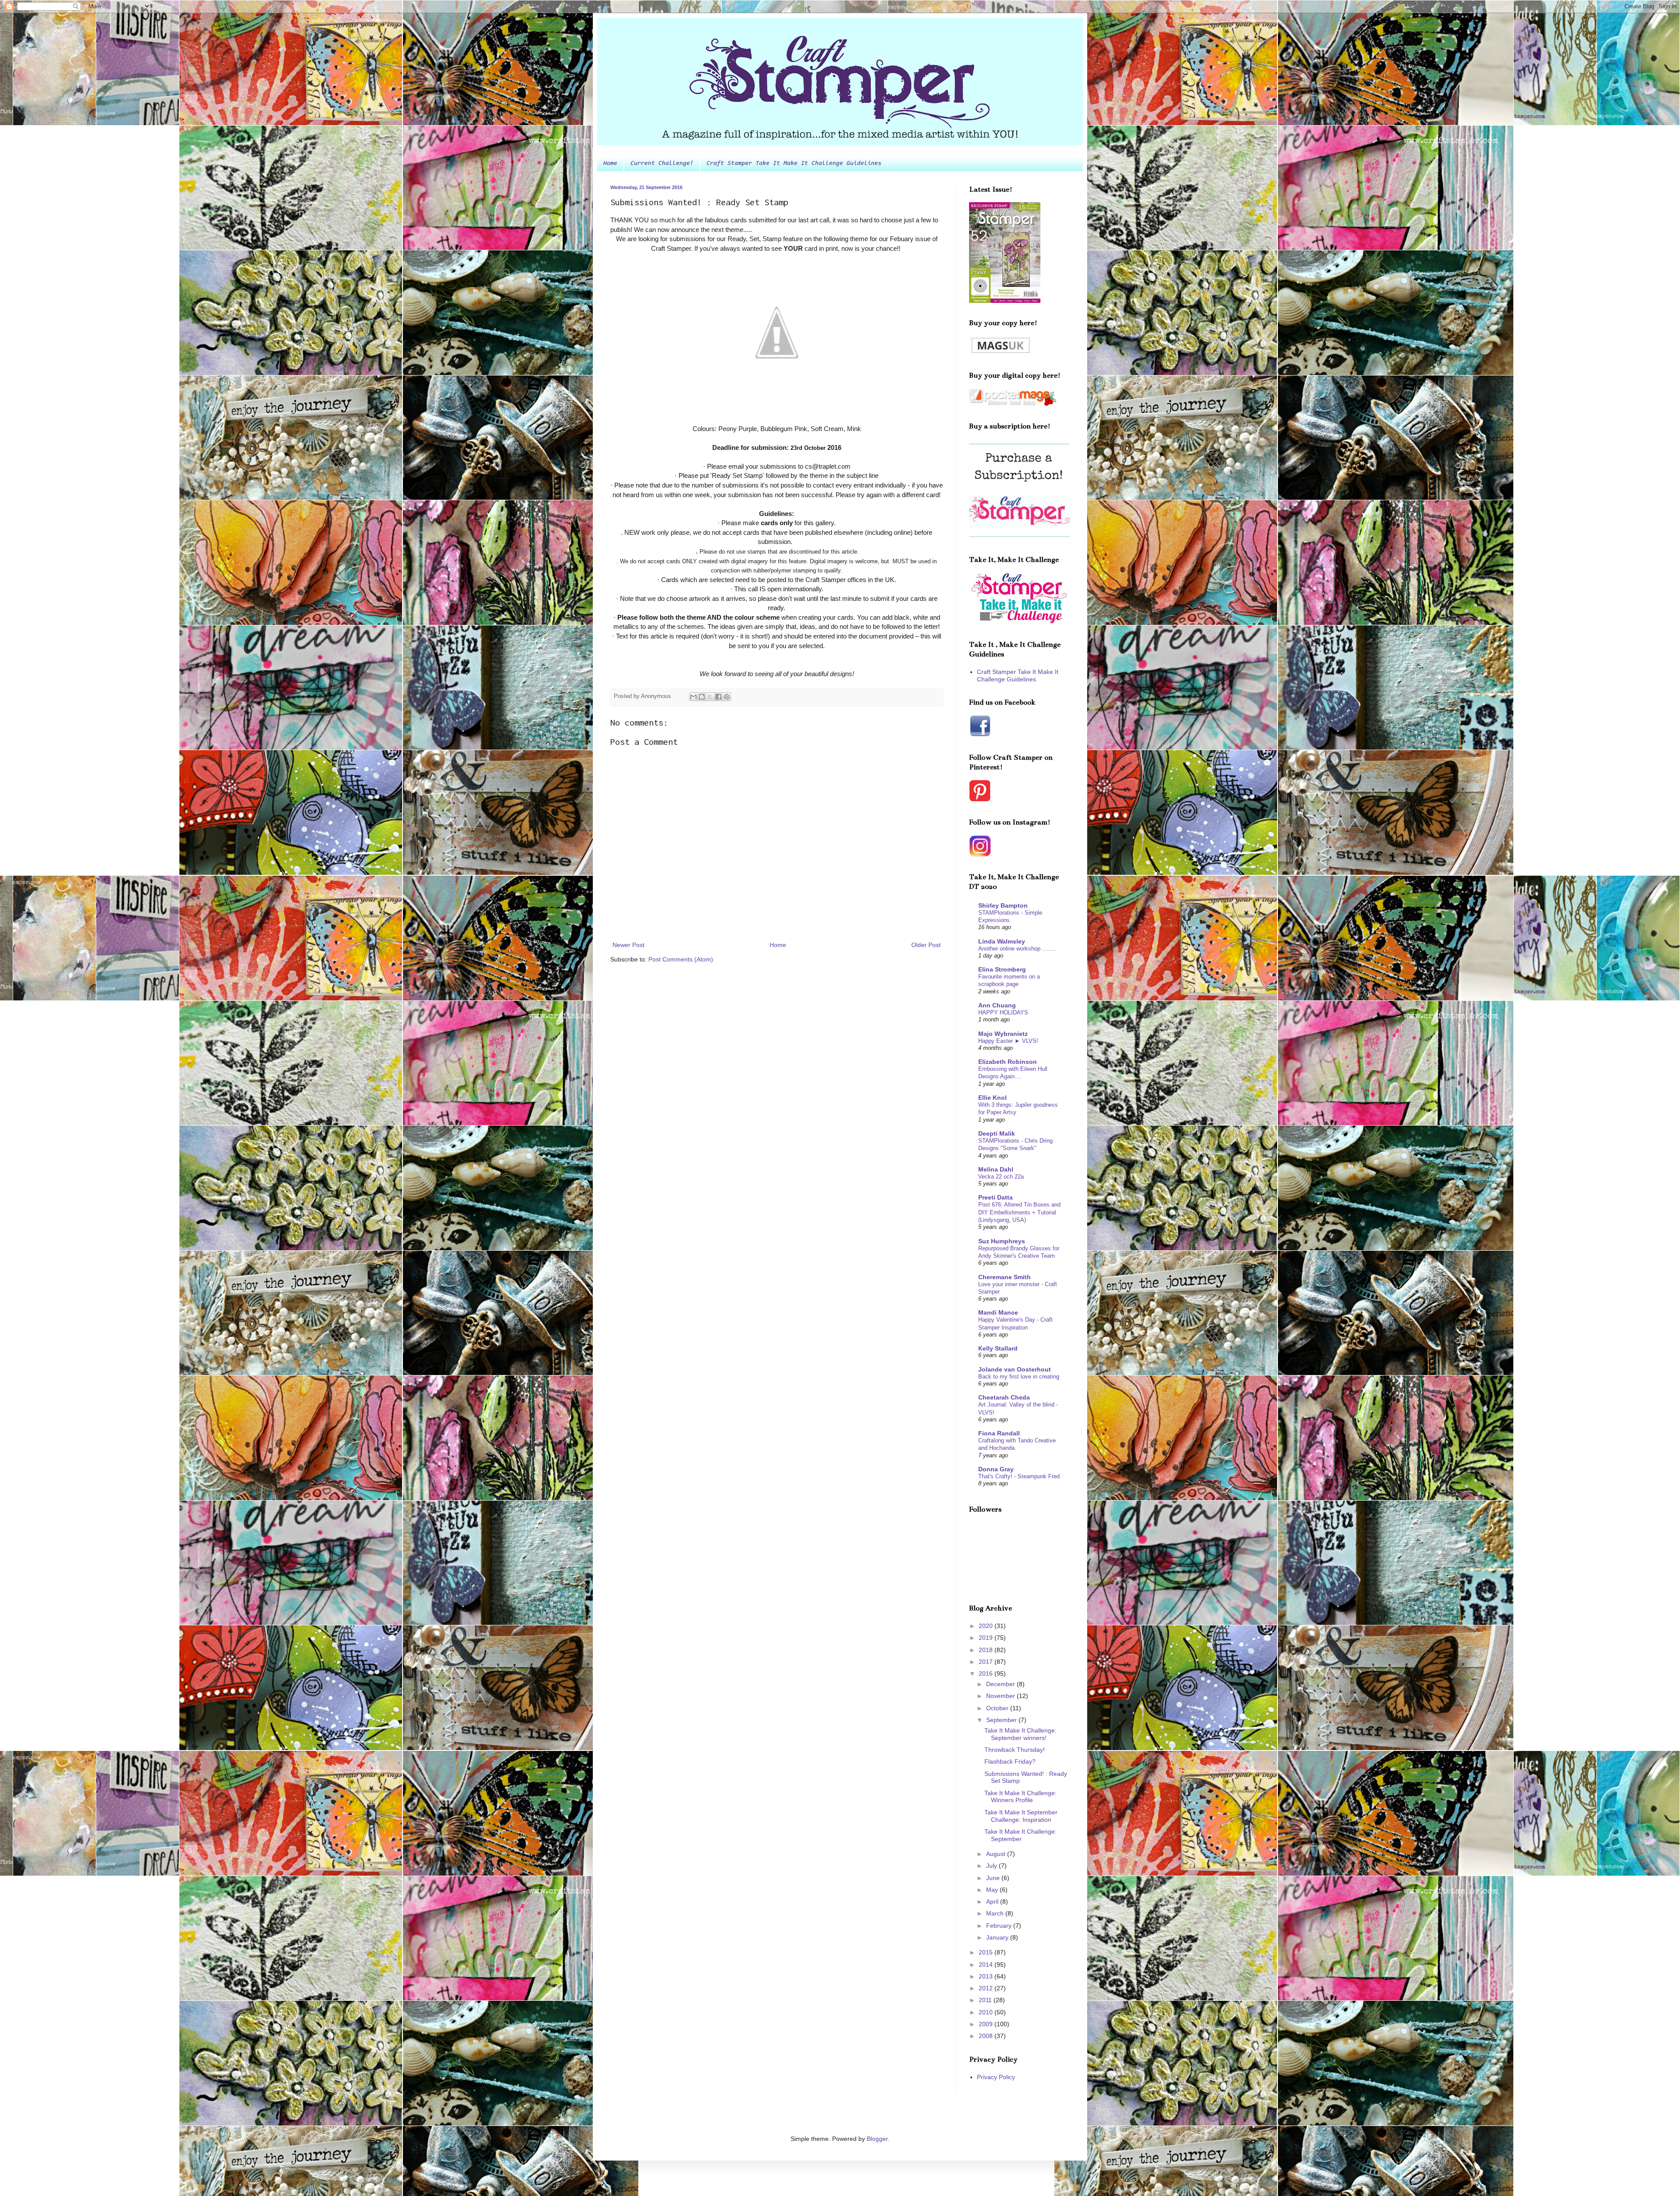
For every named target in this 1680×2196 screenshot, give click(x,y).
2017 (987, 1662)
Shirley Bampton (1003, 905)
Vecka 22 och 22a (1001, 1177)
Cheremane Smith (1004, 1277)
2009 (987, 2024)
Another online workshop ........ (1017, 949)
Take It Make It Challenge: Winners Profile (1020, 1797)
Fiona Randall (999, 1433)
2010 (987, 2012)
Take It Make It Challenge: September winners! (1020, 1734)
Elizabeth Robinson (1008, 1062)
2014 (987, 1964)
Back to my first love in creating (1019, 1377)
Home (610, 164)
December (1001, 1684)
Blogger (877, 2139)
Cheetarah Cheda (1004, 1397)
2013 (987, 1976)
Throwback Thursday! (1015, 1750)
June (994, 1878)
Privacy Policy (996, 2077)
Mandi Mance (998, 1312)
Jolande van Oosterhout (1015, 1369)
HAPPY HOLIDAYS (1003, 1012)
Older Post (926, 945)
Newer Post (628, 945)
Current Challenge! (662, 164)
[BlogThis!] (702, 697)
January (998, 1937)
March (996, 1913)
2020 (987, 1626)
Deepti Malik (997, 1133)
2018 (987, 1650)
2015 (987, 1952)
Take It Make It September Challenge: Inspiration (1021, 1816)
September (1002, 1720)
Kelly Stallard (998, 1348)
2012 (987, 1988)
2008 (987, 2036)
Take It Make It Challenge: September (1020, 1835)
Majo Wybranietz (1003, 1034)
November (1001, 1696)
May (993, 1890)
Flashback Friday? (1010, 1761)
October (998, 1708)
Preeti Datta (996, 1197)
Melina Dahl (996, 1169)
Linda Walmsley (1002, 941)
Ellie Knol (992, 1098)
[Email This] (693, 697)
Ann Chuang (997, 1005)
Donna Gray (996, 1469)
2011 (986, 2000)
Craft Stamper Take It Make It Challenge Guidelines (794, 164)
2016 (987, 1673)
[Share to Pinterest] (727, 697)
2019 (987, 1638)
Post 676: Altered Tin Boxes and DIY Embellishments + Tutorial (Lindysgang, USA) (1019, 1212)
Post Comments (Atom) (681, 959)
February (1000, 1926)
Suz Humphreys (1002, 1241)
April (993, 1901)
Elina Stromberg (1002, 969)
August (997, 1854)
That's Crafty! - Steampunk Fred (1019, 1476)
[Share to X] (710, 697)
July (992, 1866)
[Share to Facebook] (718, 697)
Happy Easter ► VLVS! (1008, 1041)
